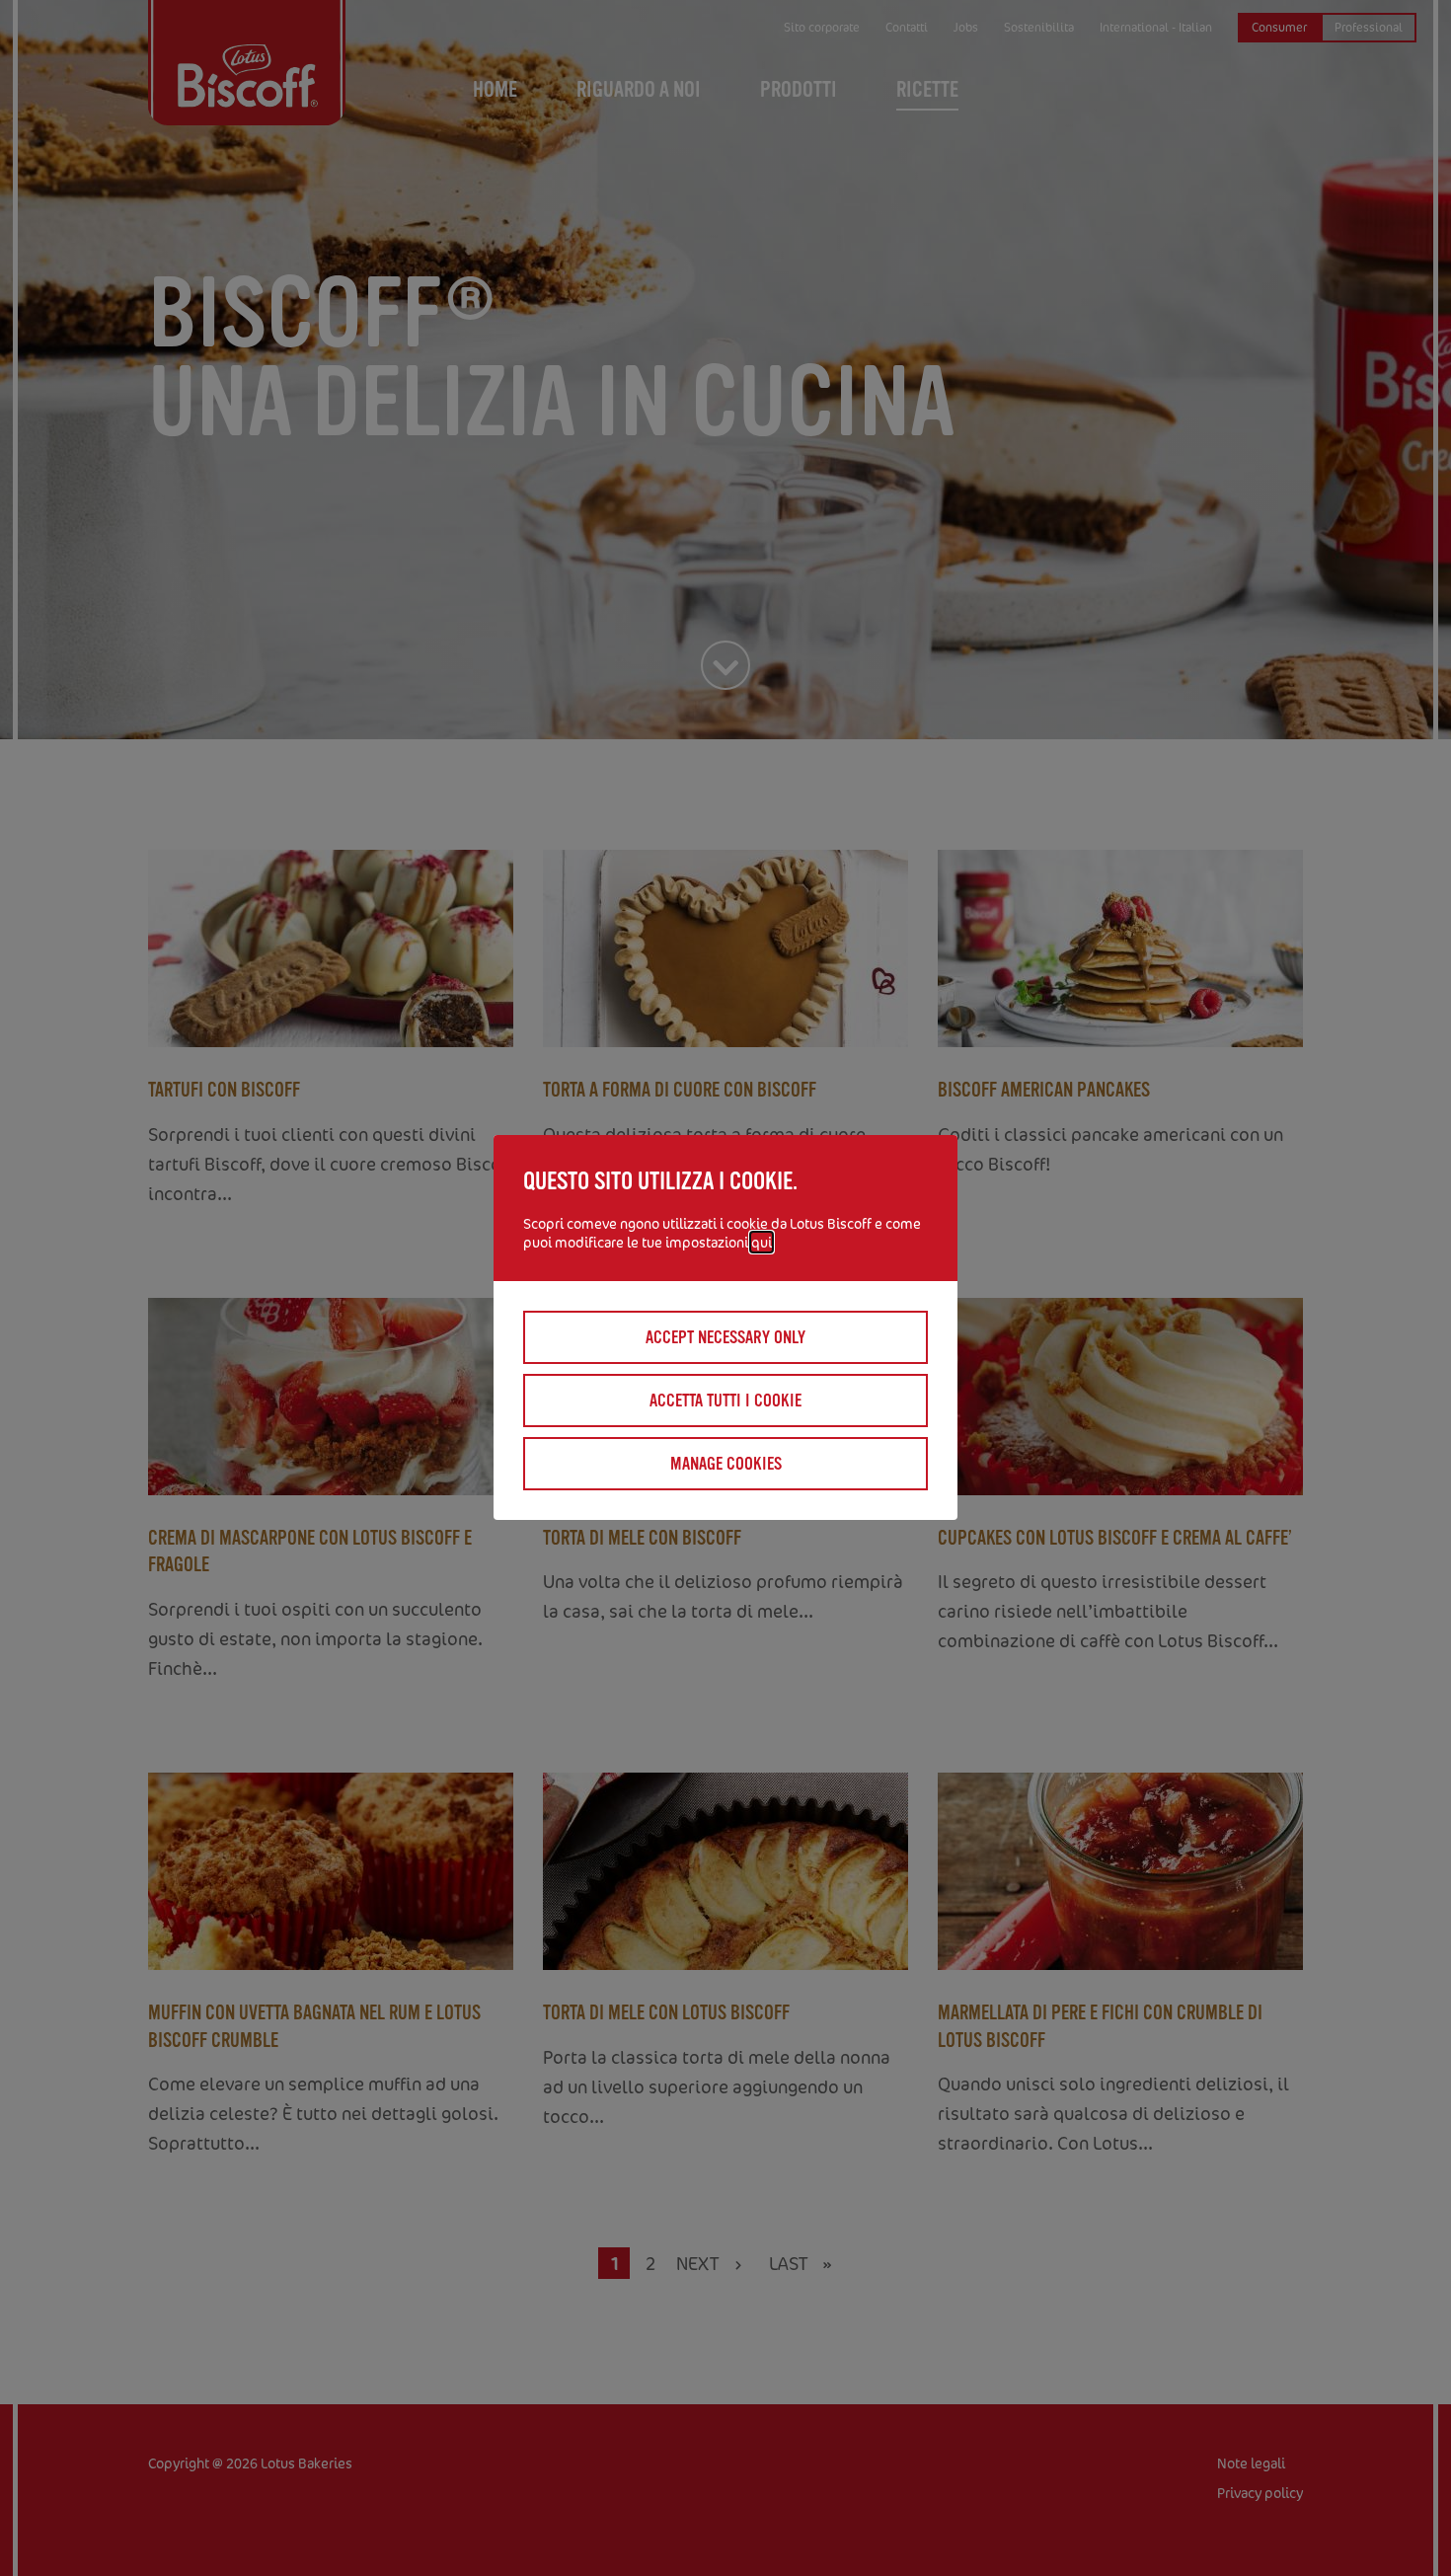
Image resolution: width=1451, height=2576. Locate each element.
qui (762, 1242)
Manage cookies (726, 1464)
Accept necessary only (725, 1337)
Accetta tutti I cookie (725, 1401)
